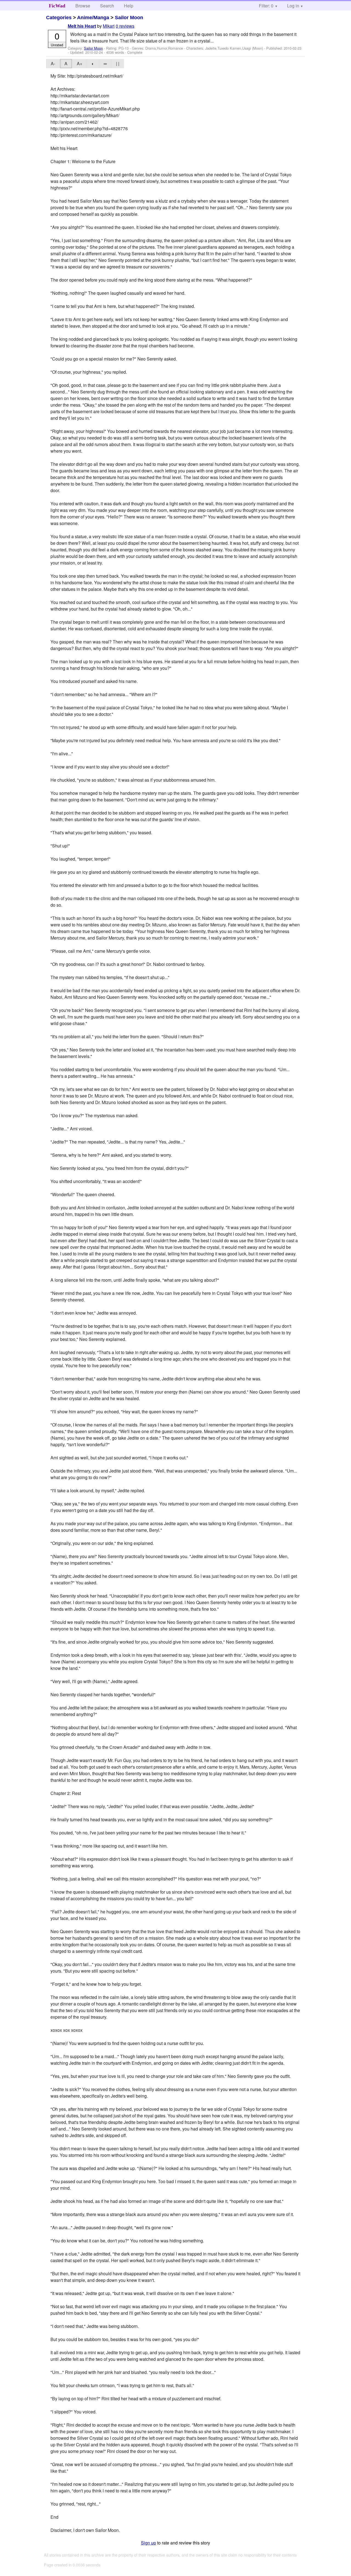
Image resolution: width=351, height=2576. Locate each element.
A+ (80, 63)
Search (107, 6)
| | (118, 63)
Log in (293, 6)
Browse (83, 6)
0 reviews (125, 26)
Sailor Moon (129, 18)
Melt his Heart (82, 26)
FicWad (57, 6)
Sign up (148, 2543)
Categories (59, 18)
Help (129, 6)
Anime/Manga (93, 18)
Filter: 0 (266, 6)
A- (53, 63)
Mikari (109, 26)
